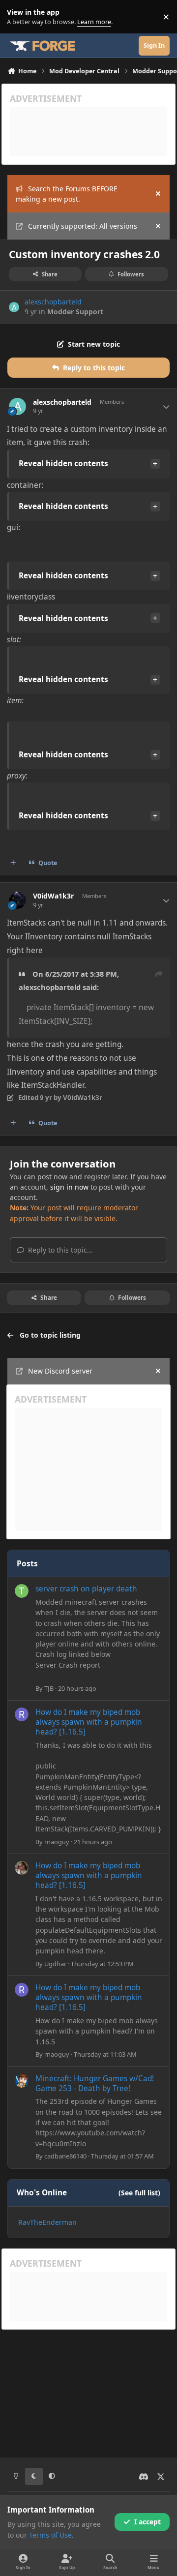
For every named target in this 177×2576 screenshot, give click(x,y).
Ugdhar (55, 1964)
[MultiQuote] (13, 863)
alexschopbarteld (53, 302)
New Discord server (60, 1371)
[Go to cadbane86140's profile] (22, 2081)
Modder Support (75, 312)
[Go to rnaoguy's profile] (22, 1714)
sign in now (69, 1187)
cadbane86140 (65, 2156)
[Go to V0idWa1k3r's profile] (17, 900)
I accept (147, 2522)
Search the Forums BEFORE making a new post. (67, 194)
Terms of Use (50, 2535)
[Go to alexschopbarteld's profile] (14, 307)
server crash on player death (86, 1589)
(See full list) (139, 2193)
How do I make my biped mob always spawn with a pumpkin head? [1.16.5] (89, 1722)
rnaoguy (57, 1842)
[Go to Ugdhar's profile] (22, 1868)
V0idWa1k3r (53, 896)
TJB (49, 1688)
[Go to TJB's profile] (22, 1591)
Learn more (19, 17)
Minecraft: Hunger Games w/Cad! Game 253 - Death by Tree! (95, 2083)
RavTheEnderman (47, 2222)
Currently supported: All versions (83, 226)
